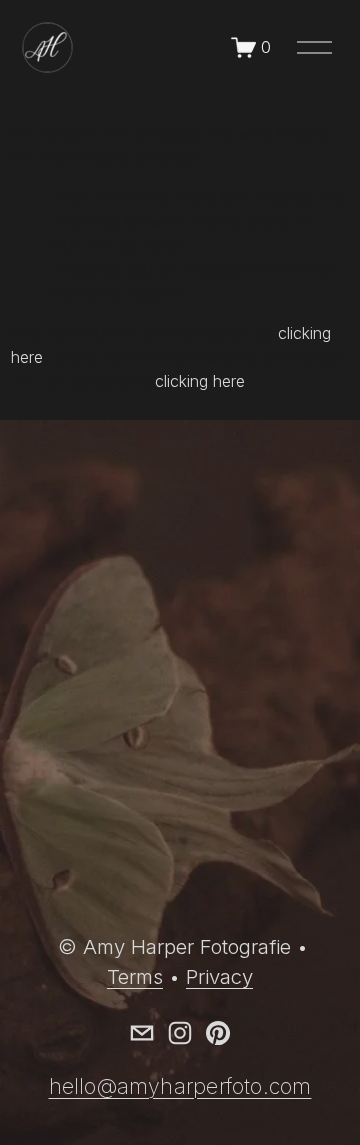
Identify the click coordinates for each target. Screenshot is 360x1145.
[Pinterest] (218, 1033)
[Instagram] (180, 1033)
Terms (135, 976)
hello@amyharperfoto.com (180, 1086)
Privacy (219, 976)
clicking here (200, 381)
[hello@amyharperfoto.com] (142, 1033)
